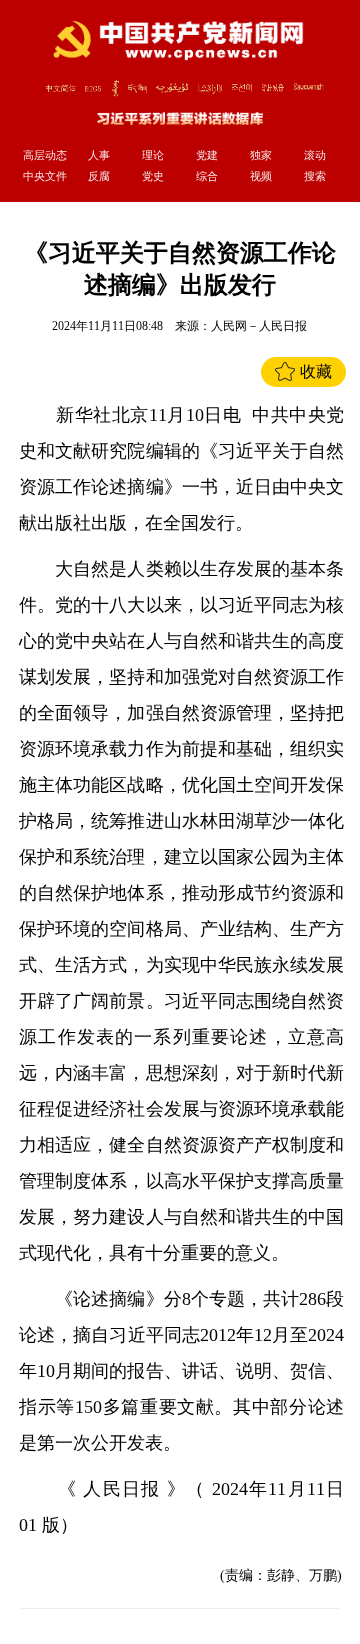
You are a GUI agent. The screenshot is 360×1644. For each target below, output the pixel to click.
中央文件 (45, 176)
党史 (153, 176)
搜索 (315, 176)
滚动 (315, 155)
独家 (261, 155)
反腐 (99, 176)
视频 (261, 176)
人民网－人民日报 (259, 326)
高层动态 (45, 155)
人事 (99, 155)
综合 (207, 176)
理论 (153, 155)
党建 (207, 155)
